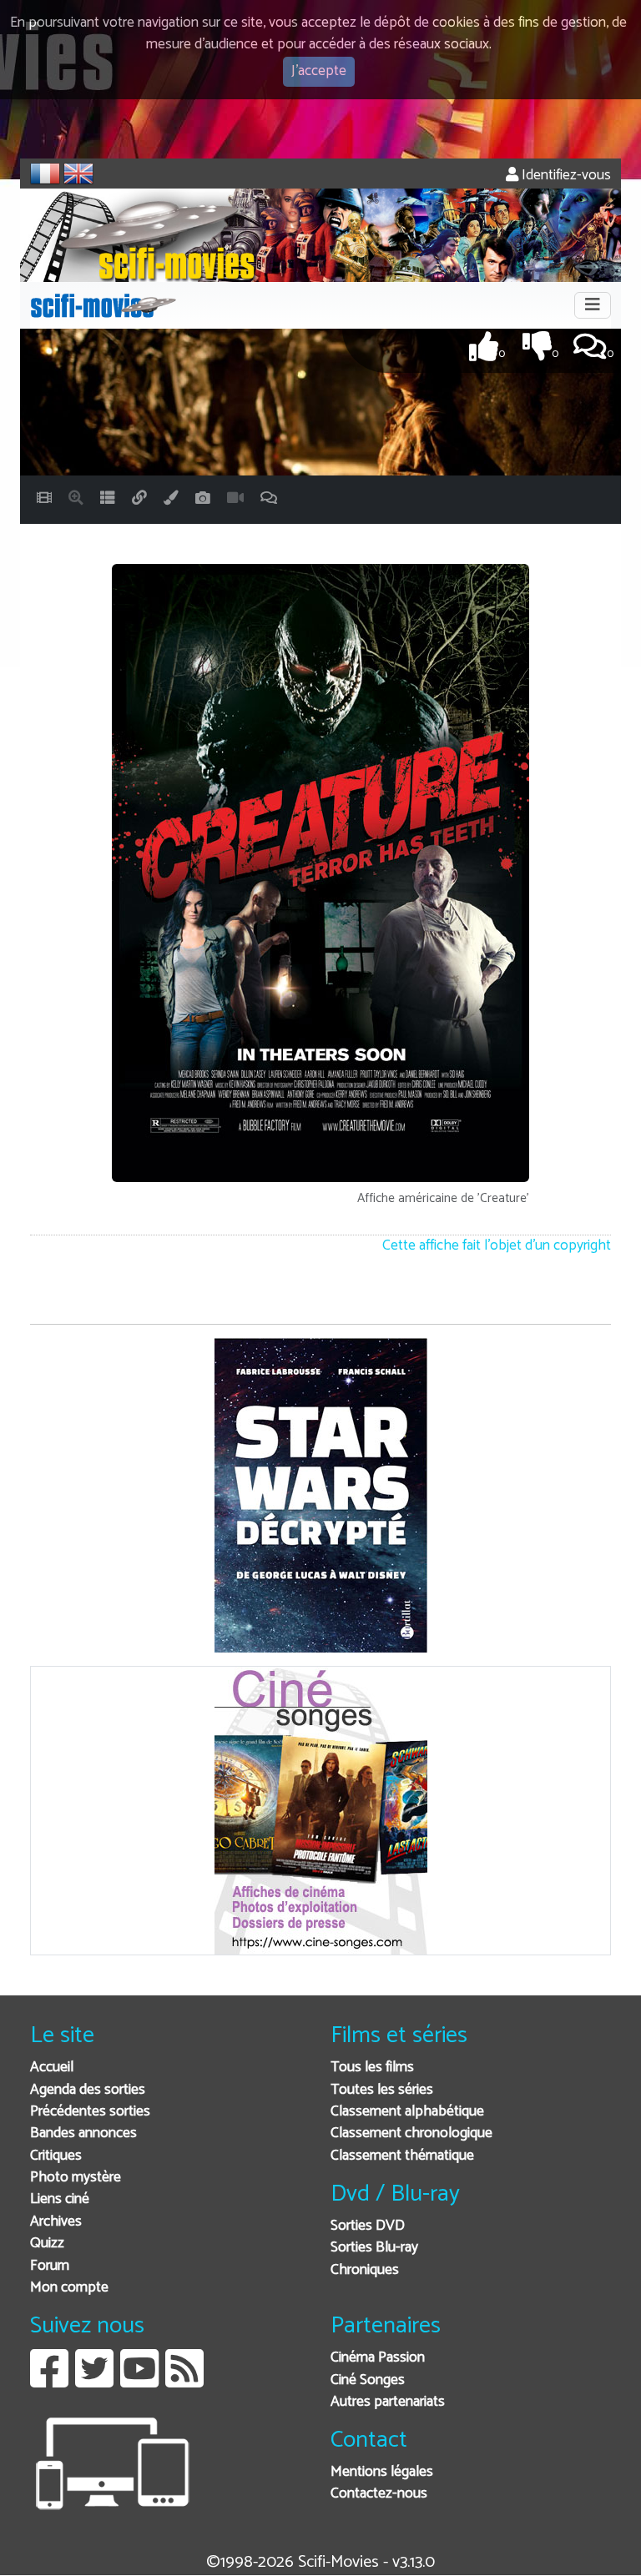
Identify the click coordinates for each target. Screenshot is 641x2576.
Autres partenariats (388, 2402)
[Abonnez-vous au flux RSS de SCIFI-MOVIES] (184, 2381)
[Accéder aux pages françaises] (45, 174)
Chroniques (365, 2270)
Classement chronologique (411, 2133)
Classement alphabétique (407, 2112)
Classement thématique (402, 2156)
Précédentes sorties (90, 2112)
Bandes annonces (83, 2133)
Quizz (47, 2244)
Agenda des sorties (88, 2090)
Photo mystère (76, 2178)
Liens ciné (60, 2199)
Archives (56, 2222)
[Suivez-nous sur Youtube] (139, 2381)
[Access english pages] (78, 174)
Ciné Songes (368, 2380)
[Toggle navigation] (593, 305)
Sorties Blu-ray (374, 2248)
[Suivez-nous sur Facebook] (49, 2381)
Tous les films (372, 2068)
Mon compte (69, 2288)
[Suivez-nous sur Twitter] (94, 2381)
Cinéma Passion (378, 2358)
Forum (50, 2266)
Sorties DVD (368, 2226)
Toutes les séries (382, 2090)
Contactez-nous (379, 2494)
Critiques (56, 2156)
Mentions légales (382, 2472)
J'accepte (319, 71)
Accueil (52, 2068)
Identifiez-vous (565, 176)
